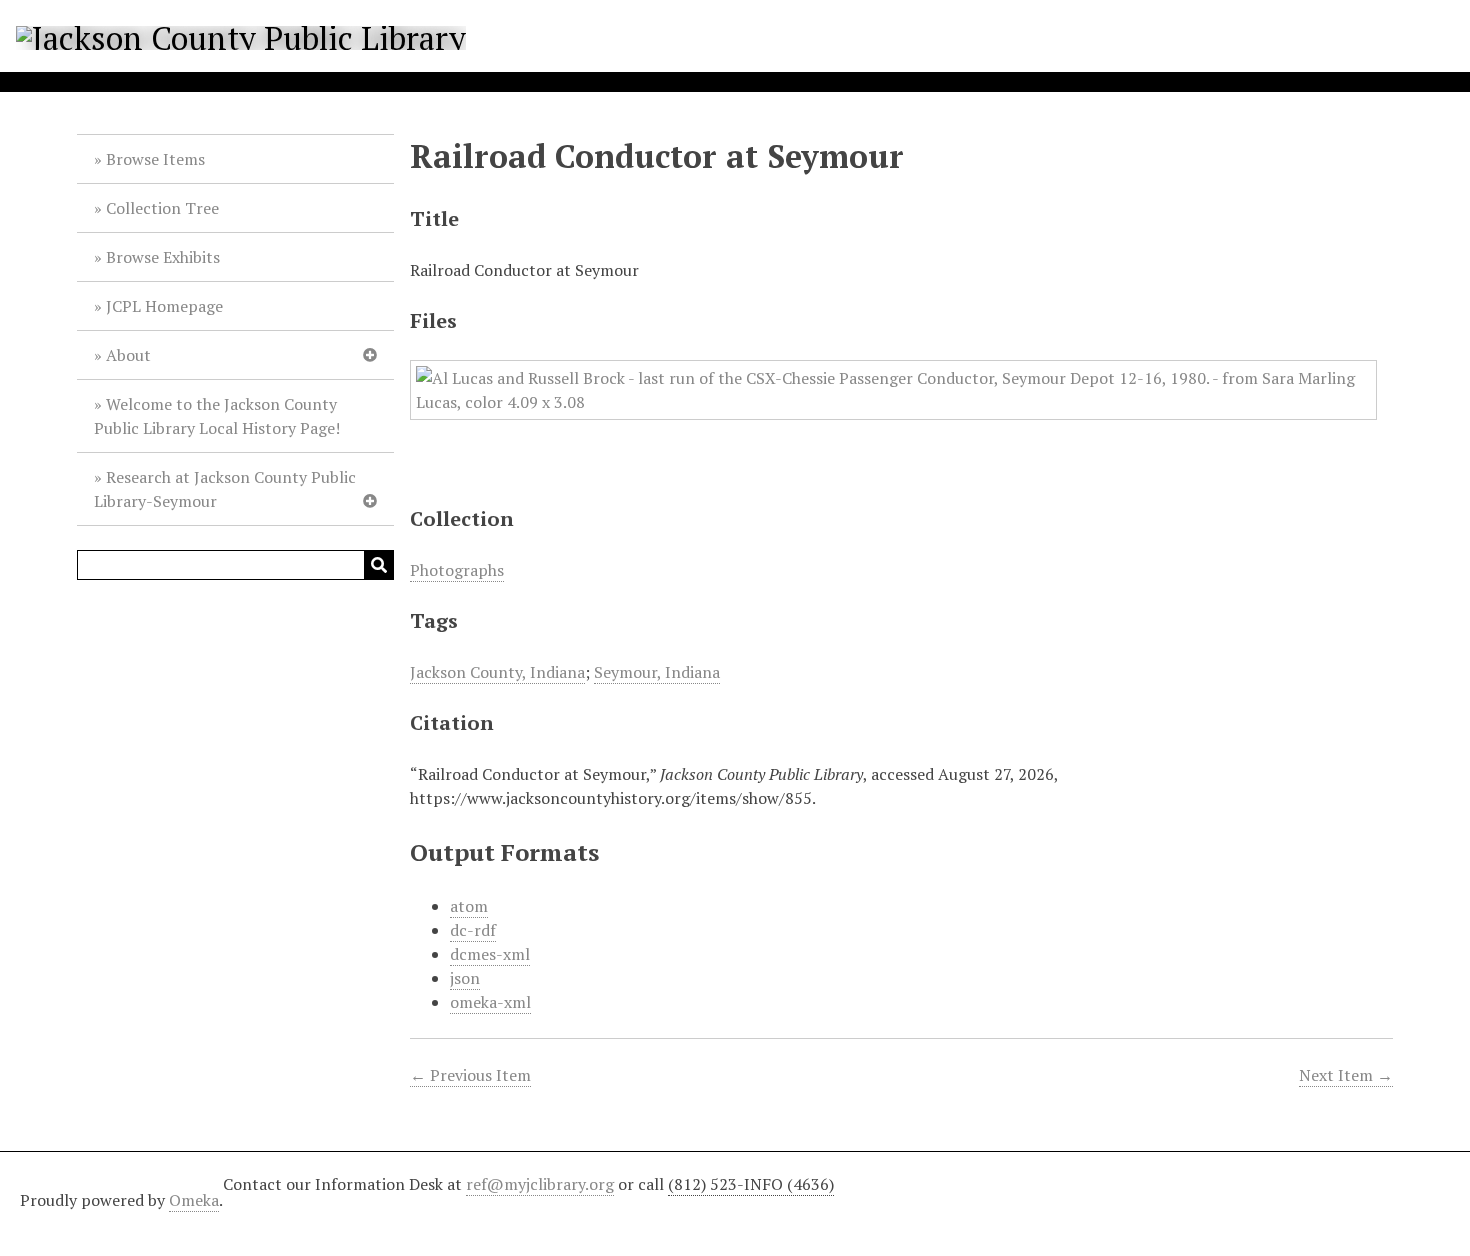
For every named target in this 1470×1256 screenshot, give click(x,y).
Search (379, 565)
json (465, 978)
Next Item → (1346, 1075)
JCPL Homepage (164, 306)
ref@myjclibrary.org (540, 1184)
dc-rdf (473, 930)
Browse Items (155, 159)
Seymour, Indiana (657, 672)
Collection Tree (162, 208)
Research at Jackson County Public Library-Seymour (225, 489)
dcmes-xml (490, 954)
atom (469, 906)
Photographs (457, 570)
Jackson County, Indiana (497, 672)
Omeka (194, 1200)
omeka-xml (490, 1002)
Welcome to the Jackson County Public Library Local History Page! (217, 416)
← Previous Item (470, 1075)
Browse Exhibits (163, 257)
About (128, 355)
